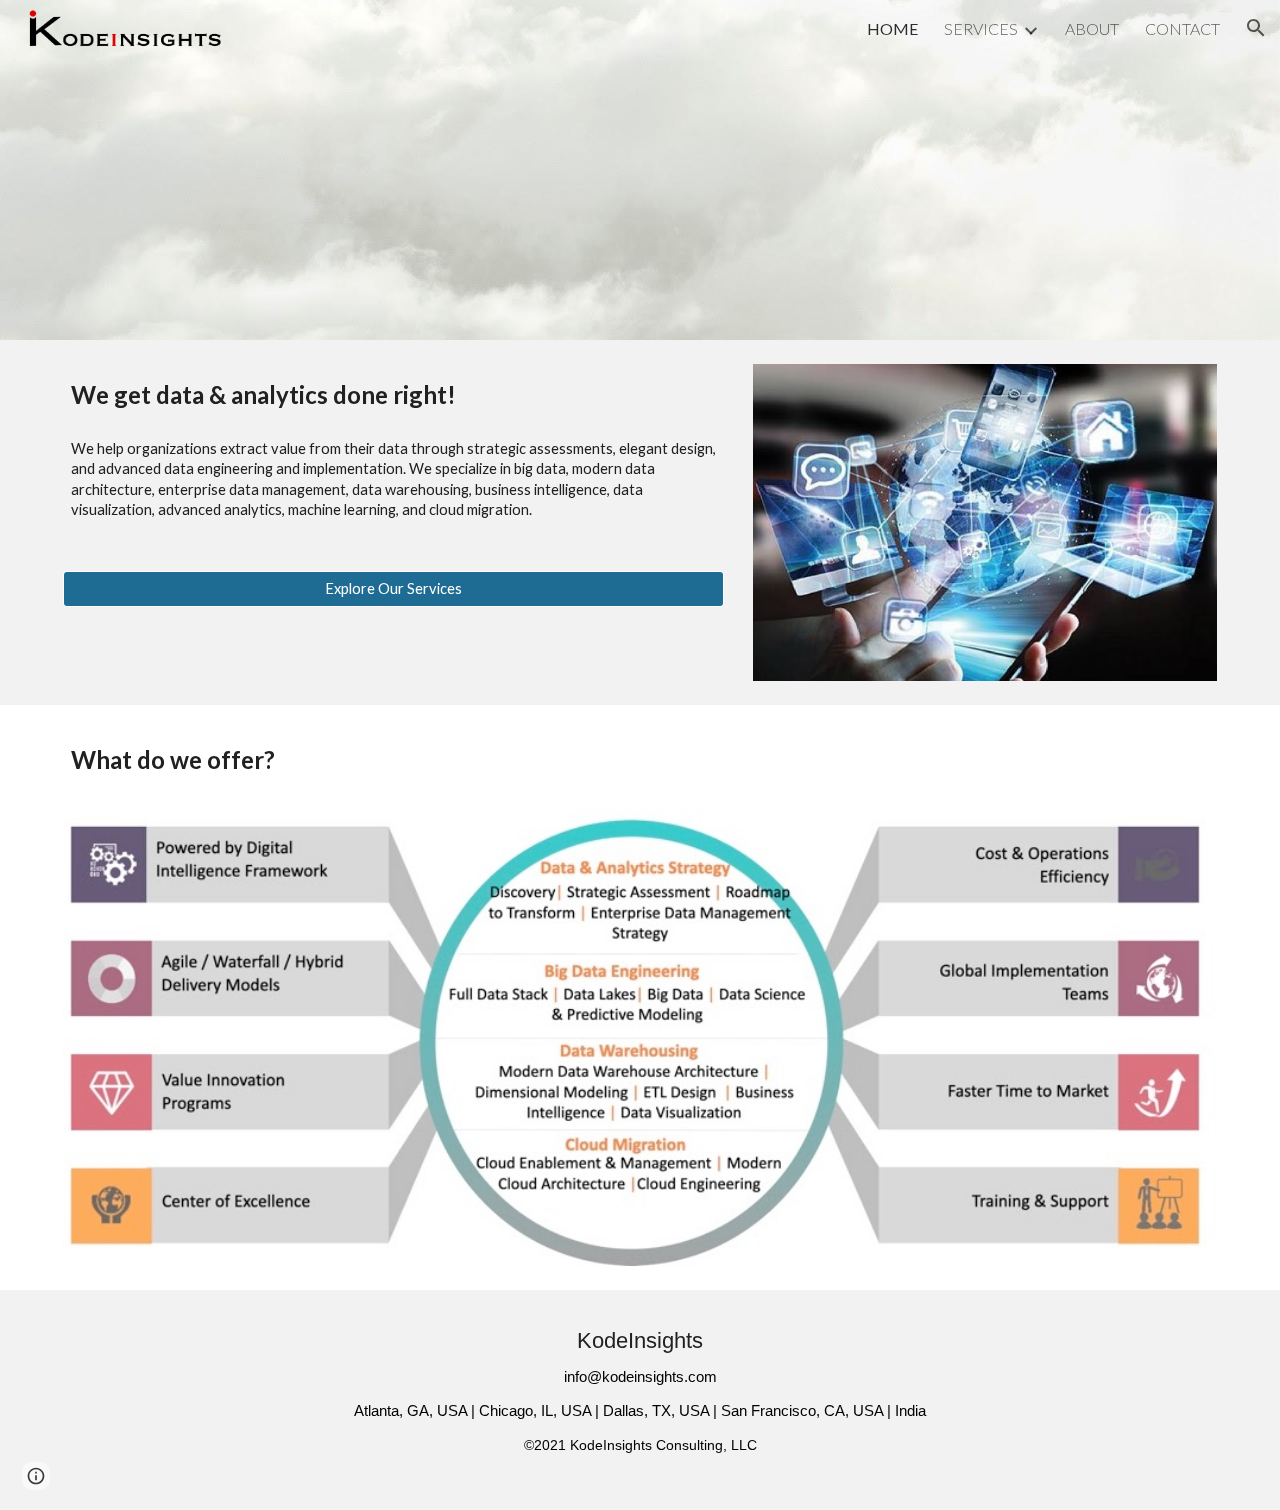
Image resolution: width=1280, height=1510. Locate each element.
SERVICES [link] (981, 28)
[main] (393, 394)
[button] (1256, 28)
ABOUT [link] (1092, 28)
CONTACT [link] (1182, 28)
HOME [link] (892, 28)
